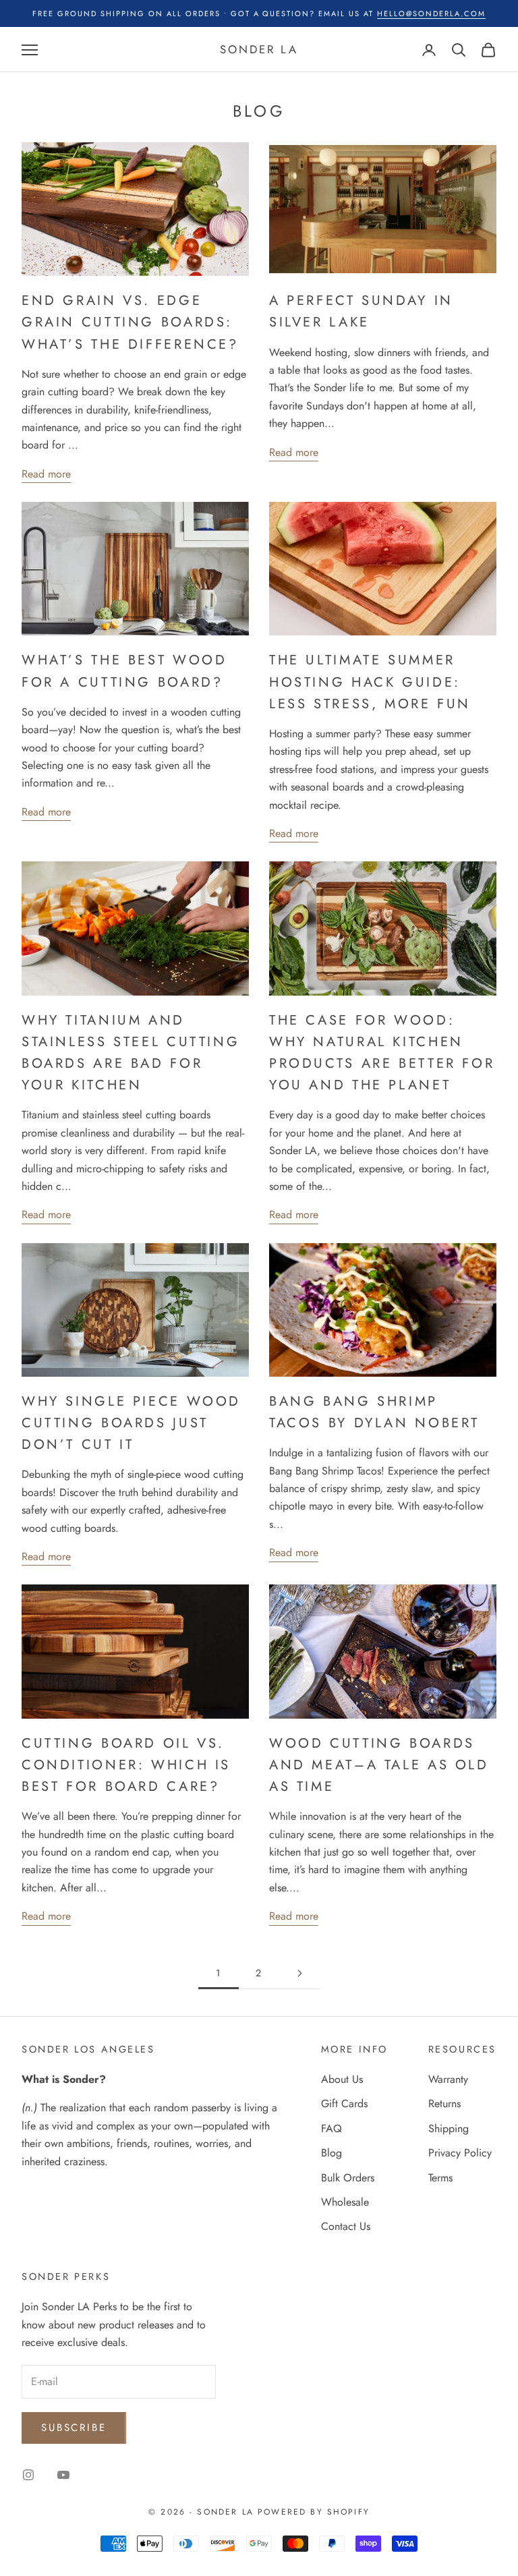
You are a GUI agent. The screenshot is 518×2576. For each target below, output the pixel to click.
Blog (332, 2153)
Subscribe (74, 2428)
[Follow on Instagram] (28, 2475)
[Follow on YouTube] (63, 2475)
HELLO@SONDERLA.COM (431, 13)
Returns (444, 2103)
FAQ (332, 2128)
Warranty (448, 2079)
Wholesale (345, 2202)
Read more (46, 474)
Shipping (449, 2128)
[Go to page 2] (299, 1973)
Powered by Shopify (314, 2512)
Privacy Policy (460, 2153)
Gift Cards (344, 2103)
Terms (440, 2178)
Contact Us (346, 2226)
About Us (342, 2079)
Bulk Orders (348, 2178)
